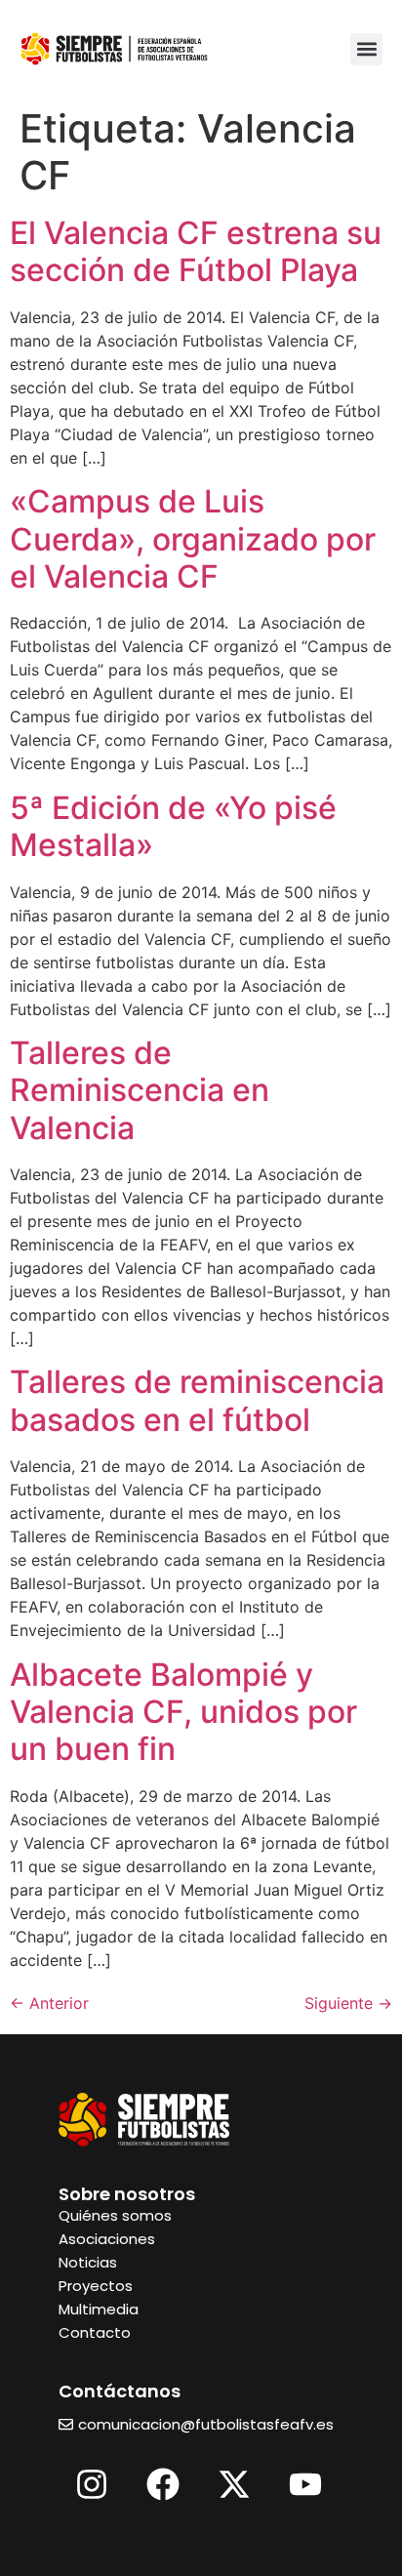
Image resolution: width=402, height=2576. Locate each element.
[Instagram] (92, 2484)
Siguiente (348, 2003)
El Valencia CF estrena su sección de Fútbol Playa (196, 251)
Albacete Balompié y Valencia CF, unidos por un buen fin (183, 1712)
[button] (366, 49)
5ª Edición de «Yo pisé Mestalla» (173, 826)
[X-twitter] (234, 2484)
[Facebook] (163, 2484)
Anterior (49, 2003)
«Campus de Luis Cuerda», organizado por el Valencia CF (193, 539)
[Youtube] (305, 2484)
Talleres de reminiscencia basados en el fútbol (197, 1400)
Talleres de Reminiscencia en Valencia (140, 1090)
